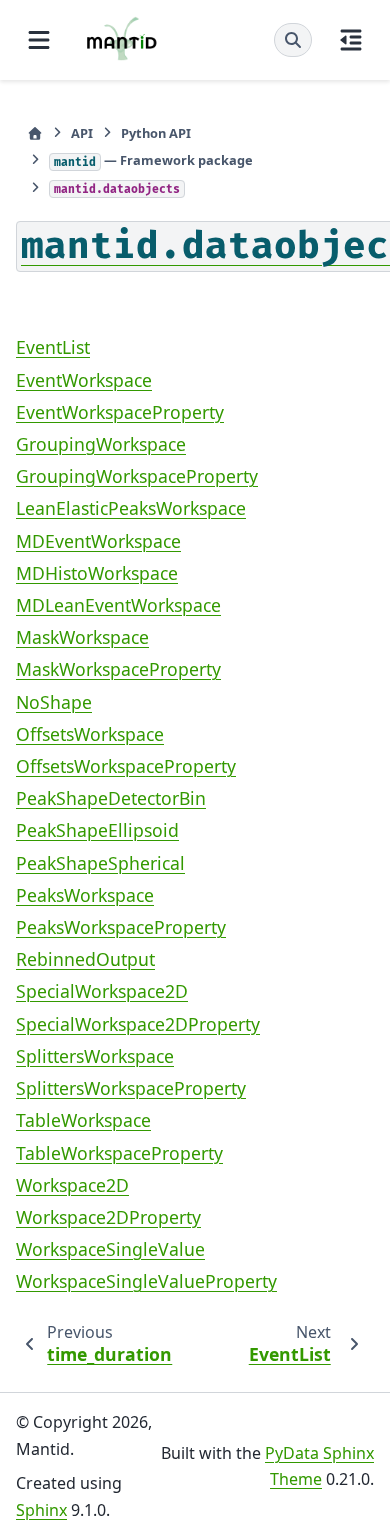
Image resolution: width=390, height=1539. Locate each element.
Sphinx (41, 1510)
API (82, 133)
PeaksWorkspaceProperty (121, 927)
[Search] (293, 40)
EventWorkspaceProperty (120, 412)
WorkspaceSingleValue (110, 1249)
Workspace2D (72, 1185)
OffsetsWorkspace (90, 734)
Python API (156, 133)
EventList (53, 347)
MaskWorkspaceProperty (118, 669)
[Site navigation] (39, 40)
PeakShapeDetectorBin (111, 798)
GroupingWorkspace (101, 444)
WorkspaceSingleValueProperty (146, 1281)
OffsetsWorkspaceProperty (126, 766)
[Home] (35, 133)
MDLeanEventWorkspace (118, 605)
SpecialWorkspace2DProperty (138, 1024)
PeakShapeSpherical (100, 863)
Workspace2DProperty (108, 1217)
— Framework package (153, 160)
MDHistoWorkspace (97, 573)
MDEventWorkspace (98, 541)
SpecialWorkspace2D (102, 991)
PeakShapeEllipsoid (97, 830)
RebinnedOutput (85, 959)
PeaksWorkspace (85, 895)
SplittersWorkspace (95, 1056)
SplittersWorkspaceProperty (131, 1088)
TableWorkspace (83, 1120)
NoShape (54, 702)
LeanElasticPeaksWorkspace (131, 508)
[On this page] (351, 40)
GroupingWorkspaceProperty (137, 476)
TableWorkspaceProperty (119, 1153)
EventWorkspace (84, 380)
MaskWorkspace (82, 637)
